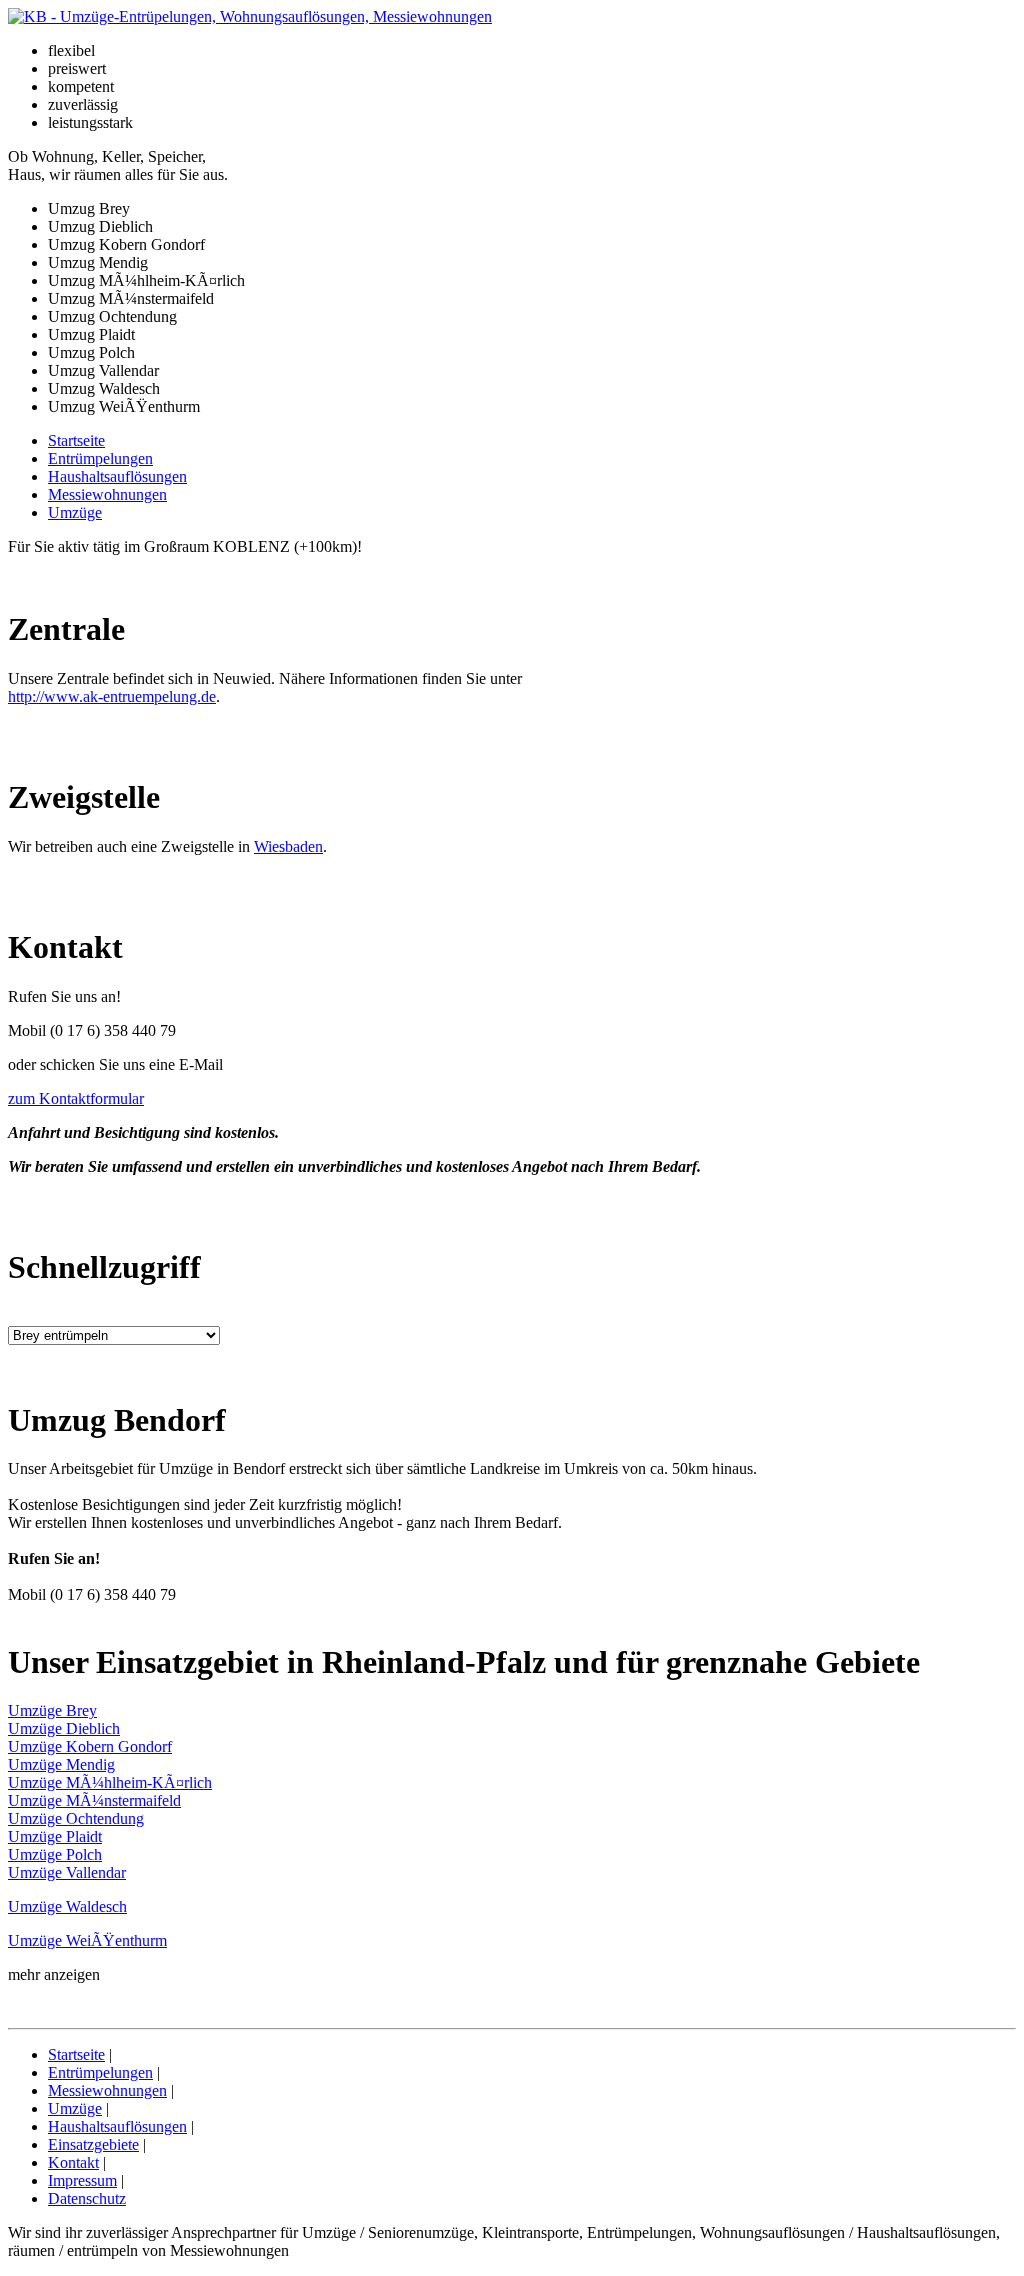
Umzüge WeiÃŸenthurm (87, 1940)
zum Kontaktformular (76, 1098)
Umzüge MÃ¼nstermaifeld (94, 1800)
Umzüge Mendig (61, 1764)
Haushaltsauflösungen (117, 476)
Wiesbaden (288, 846)
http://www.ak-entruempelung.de (112, 696)
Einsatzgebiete (93, 2144)
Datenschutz (87, 2198)
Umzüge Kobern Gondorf (90, 1746)
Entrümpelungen (100, 458)
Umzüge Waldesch (67, 1906)
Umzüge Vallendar (67, 1872)
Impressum (82, 2180)
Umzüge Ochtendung (76, 1818)
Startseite (76, 440)
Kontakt (73, 2162)
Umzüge (75, 512)
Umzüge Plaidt (55, 1836)
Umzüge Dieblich (64, 1728)
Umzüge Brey (52, 1710)
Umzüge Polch (55, 1854)
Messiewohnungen (107, 494)
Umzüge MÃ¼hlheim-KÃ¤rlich (110, 1782)
